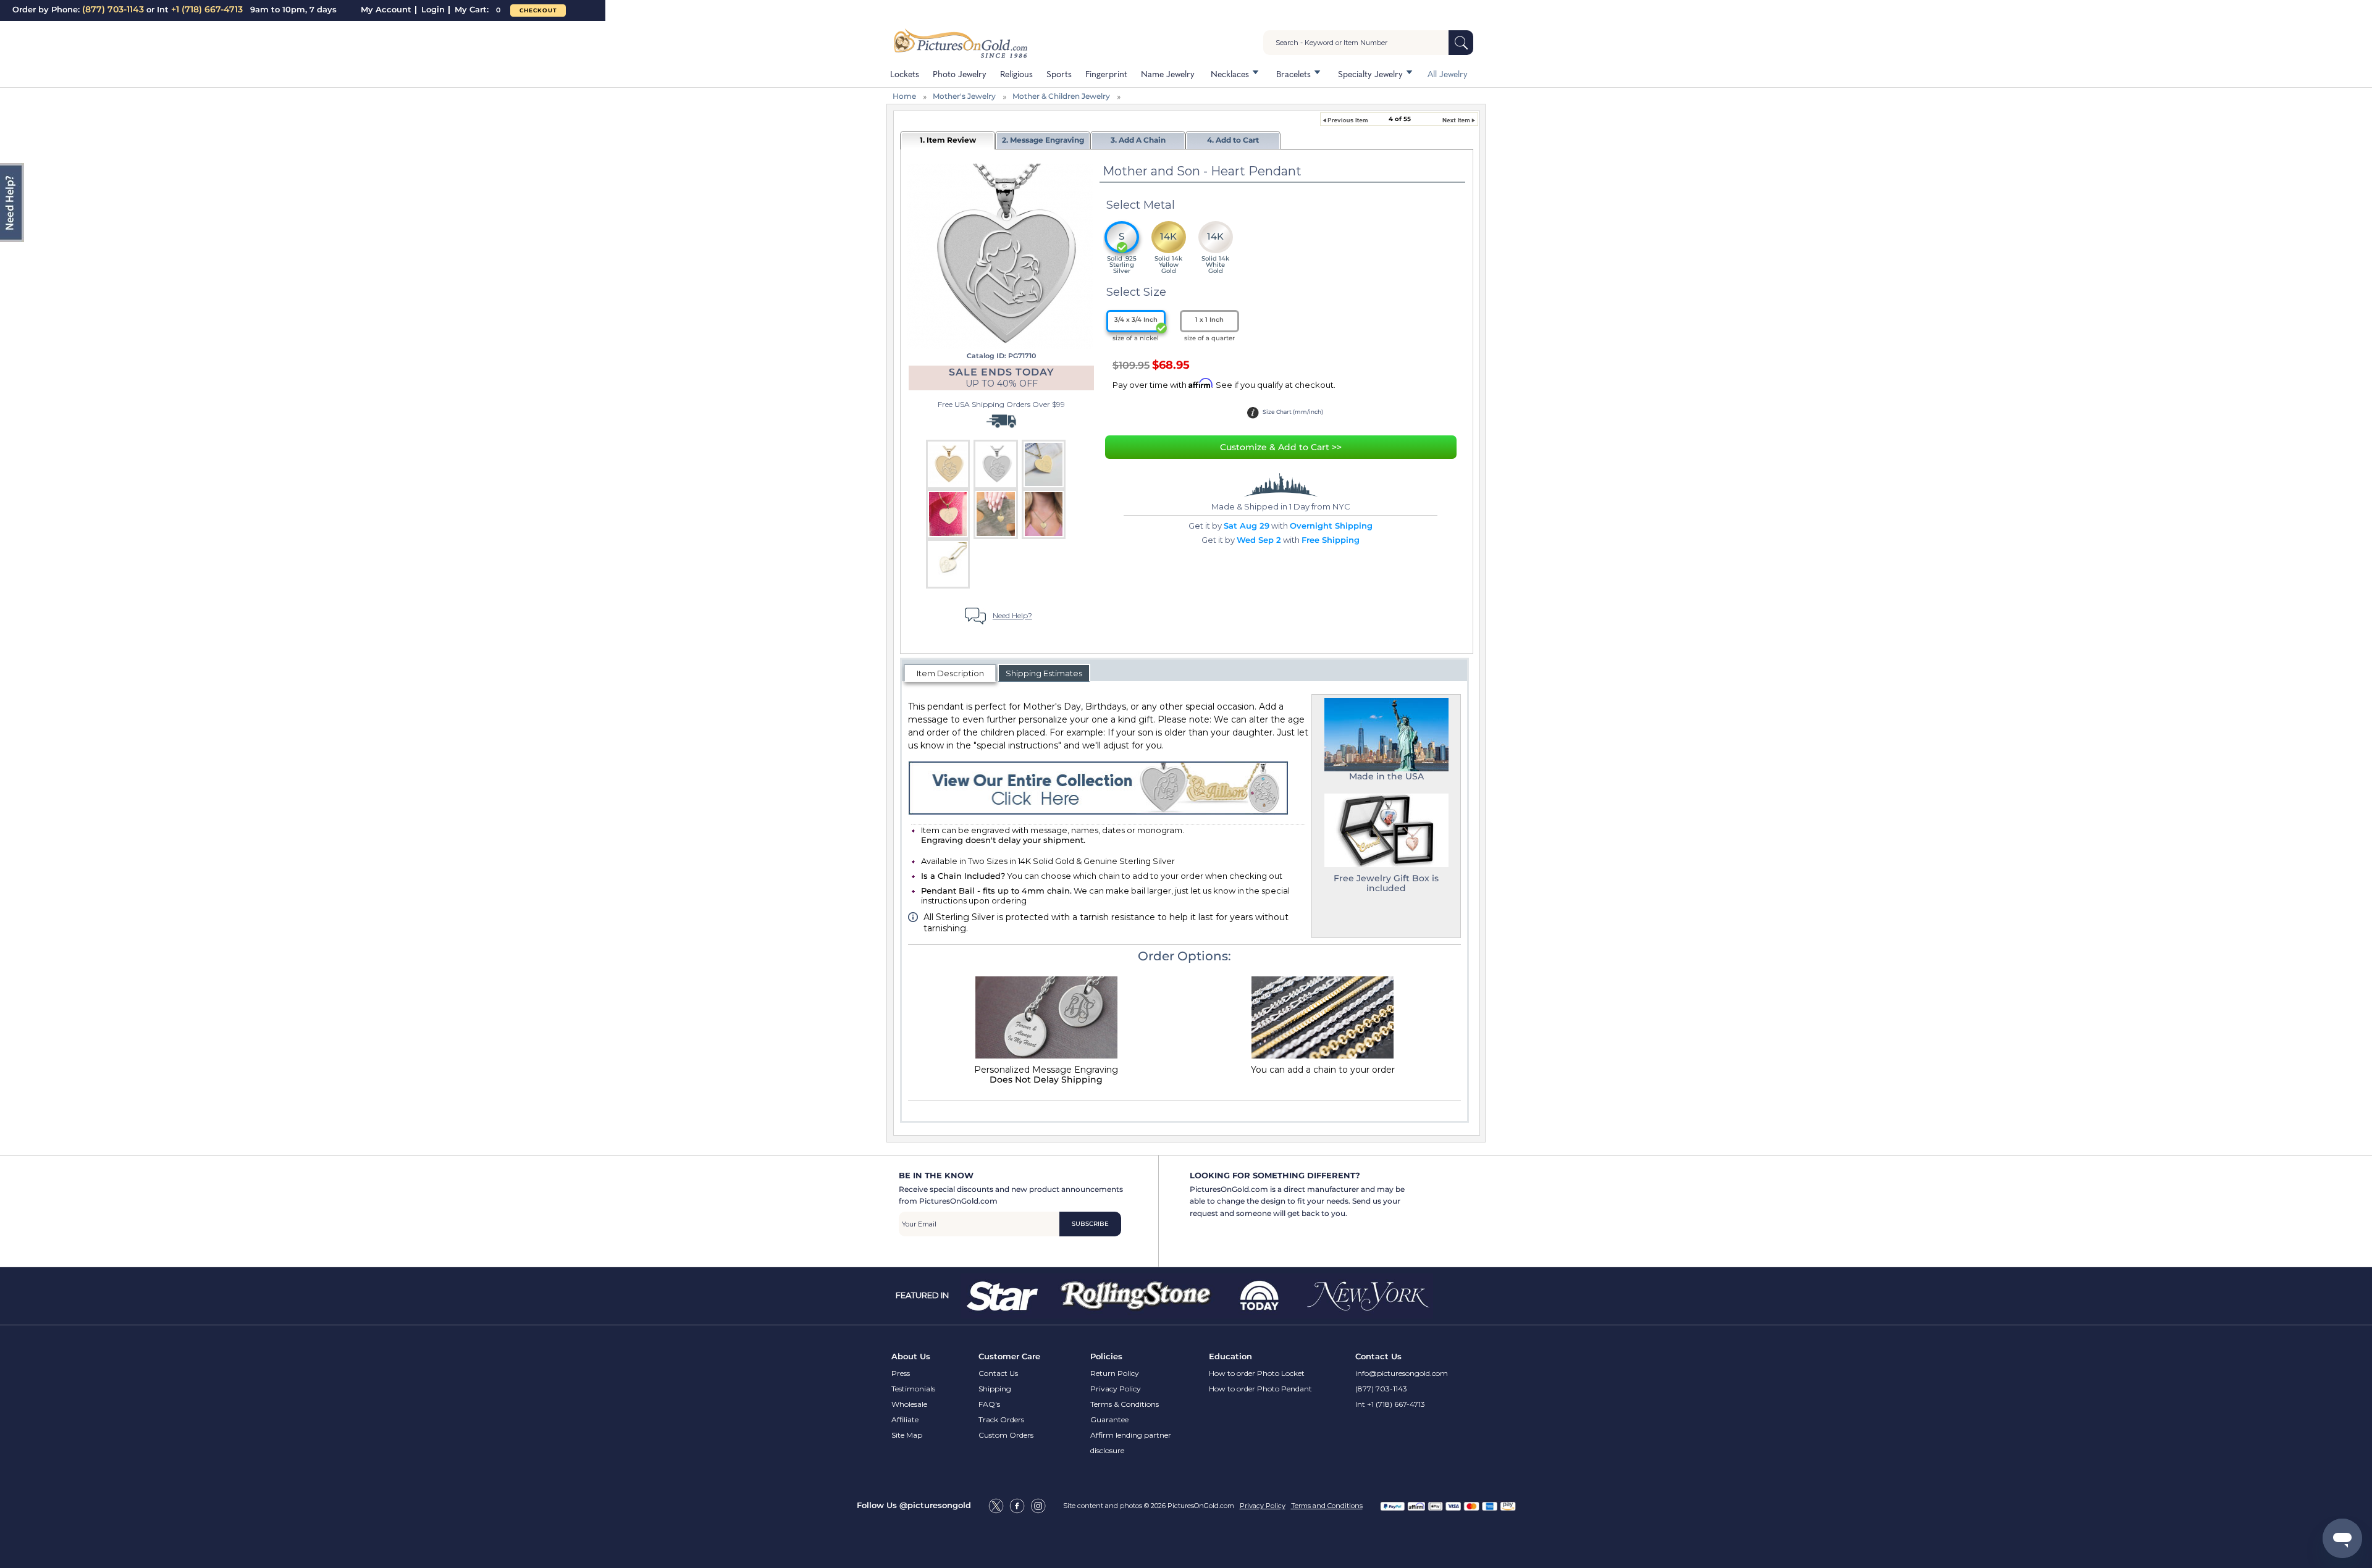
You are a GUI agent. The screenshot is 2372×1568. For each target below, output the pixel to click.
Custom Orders (1006, 1435)
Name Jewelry (1168, 73)
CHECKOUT (538, 10)
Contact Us (998, 1373)
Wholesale (909, 1404)
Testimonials (913, 1389)
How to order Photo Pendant (1260, 1389)
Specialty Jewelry (1370, 73)
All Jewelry (1448, 73)
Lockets (905, 73)
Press (901, 1373)
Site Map (907, 1435)
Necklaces (1230, 73)
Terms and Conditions (1327, 1506)
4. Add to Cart (1233, 140)
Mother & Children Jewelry (1061, 96)
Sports (1059, 73)
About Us (911, 1356)
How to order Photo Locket (1257, 1373)
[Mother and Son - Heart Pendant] (1000, 255)
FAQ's (989, 1404)
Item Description (950, 673)
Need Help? (1012, 615)
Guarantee (1109, 1419)
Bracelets (1293, 73)
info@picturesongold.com (1402, 1373)
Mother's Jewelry (964, 96)
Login (433, 9)
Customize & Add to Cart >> (1281, 447)
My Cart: (477, 9)
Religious (1016, 73)
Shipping (995, 1389)
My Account (386, 9)
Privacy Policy (1116, 1389)
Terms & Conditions (1125, 1404)
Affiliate (905, 1419)
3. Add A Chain (1138, 140)
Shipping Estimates (1044, 673)
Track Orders (1001, 1419)
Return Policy (1115, 1373)
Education (1230, 1356)
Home (904, 96)
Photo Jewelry (960, 73)
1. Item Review (948, 140)
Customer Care (1009, 1356)
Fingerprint (1106, 73)
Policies (1106, 1356)
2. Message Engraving (1043, 140)
